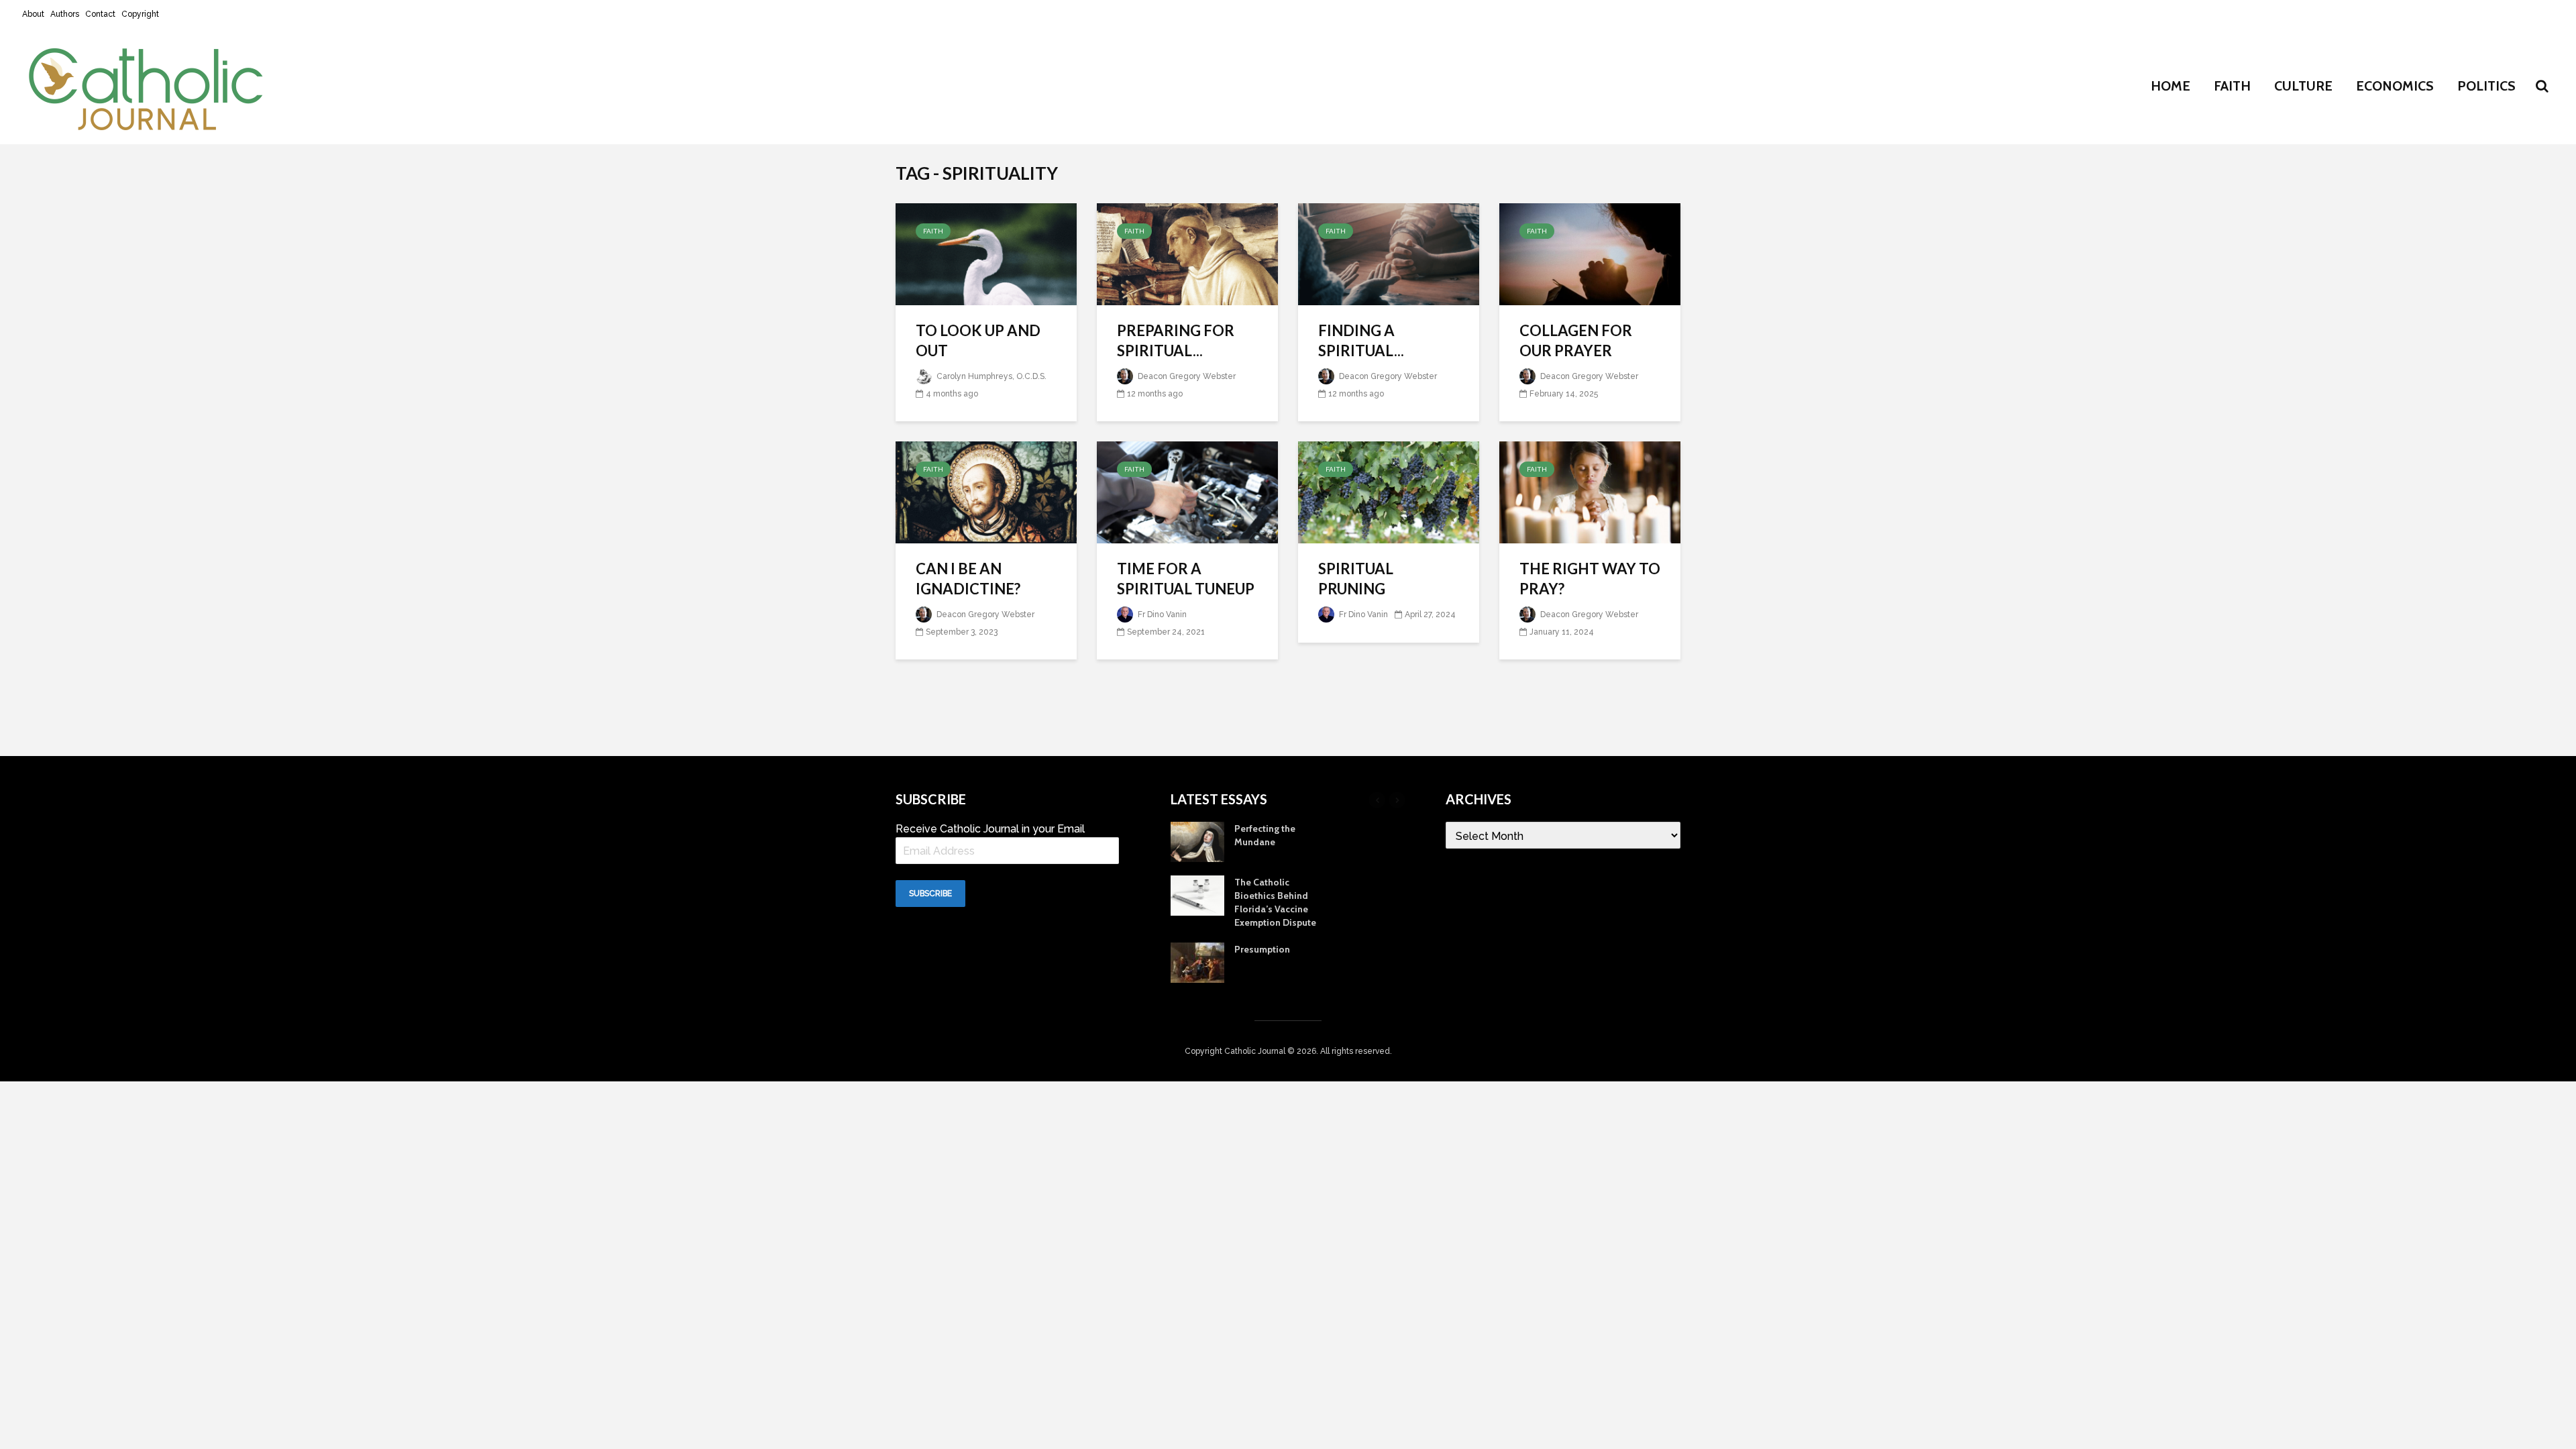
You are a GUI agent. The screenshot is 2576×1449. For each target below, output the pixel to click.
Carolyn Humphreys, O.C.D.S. (990, 376)
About (33, 14)
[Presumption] (1197, 962)
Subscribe (930, 894)
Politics (2486, 86)
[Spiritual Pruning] (1389, 491)
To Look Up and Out (978, 340)
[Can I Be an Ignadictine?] (986, 491)
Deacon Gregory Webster (1186, 376)
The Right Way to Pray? (1590, 579)
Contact (100, 14)
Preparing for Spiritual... (1176, 340)
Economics (2395, 86)
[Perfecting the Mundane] (1197, 841)
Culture (2303, 86)
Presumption (1262, 949)
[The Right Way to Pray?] (1590, 491)
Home (2170, 86)
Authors (65, 14)
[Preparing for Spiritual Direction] (1187, 253)
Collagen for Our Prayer (1576, 340)
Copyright (140, 14)
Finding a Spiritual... (1361, 340)
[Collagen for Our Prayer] (1590, 253)
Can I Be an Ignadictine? (968, 579)
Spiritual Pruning (1356, 579)
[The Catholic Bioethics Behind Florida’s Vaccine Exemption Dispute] (1197, 895)
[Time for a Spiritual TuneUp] (1187, 491)
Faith (2232, 86)
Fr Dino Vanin (1362, 614)
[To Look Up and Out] (986, 253)
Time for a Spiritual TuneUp (1186, 579)
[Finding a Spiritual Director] (1389, 253)
